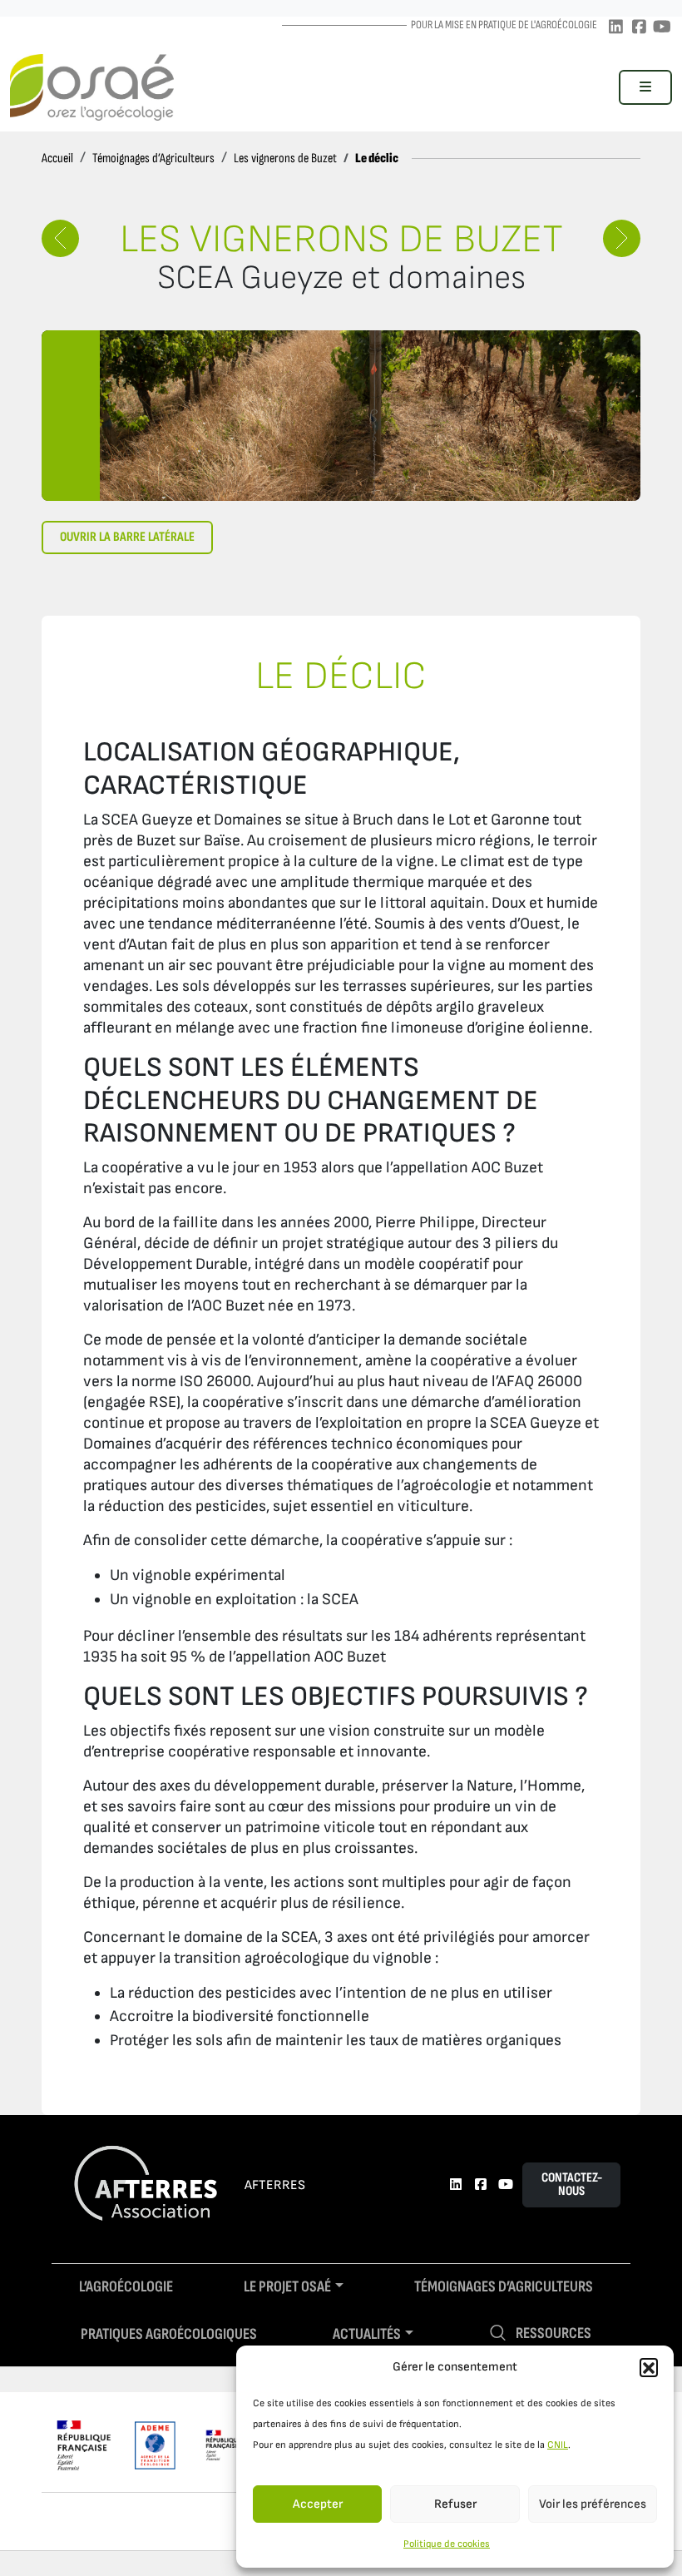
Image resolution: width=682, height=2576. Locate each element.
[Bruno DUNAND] (622, 238)
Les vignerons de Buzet (285, 159)
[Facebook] (639, 28)
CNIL (558, 2445)
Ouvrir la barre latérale (127, 537)
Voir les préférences (593, 2504)
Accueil (57, 159)
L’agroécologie (126, 2287)
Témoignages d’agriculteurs (504, 2287)
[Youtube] (662, 28)
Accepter (318, 2504)
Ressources (554, 2333)
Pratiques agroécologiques (169, 2334)
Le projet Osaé (287, 2287)
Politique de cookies (447, 2544)
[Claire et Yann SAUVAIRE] (60, 238)
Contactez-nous (572, 2185)
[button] (649, 2367)
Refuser (455, 2504)
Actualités (367, 2334)
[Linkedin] (615, 28)
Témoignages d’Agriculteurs (153, 159)
